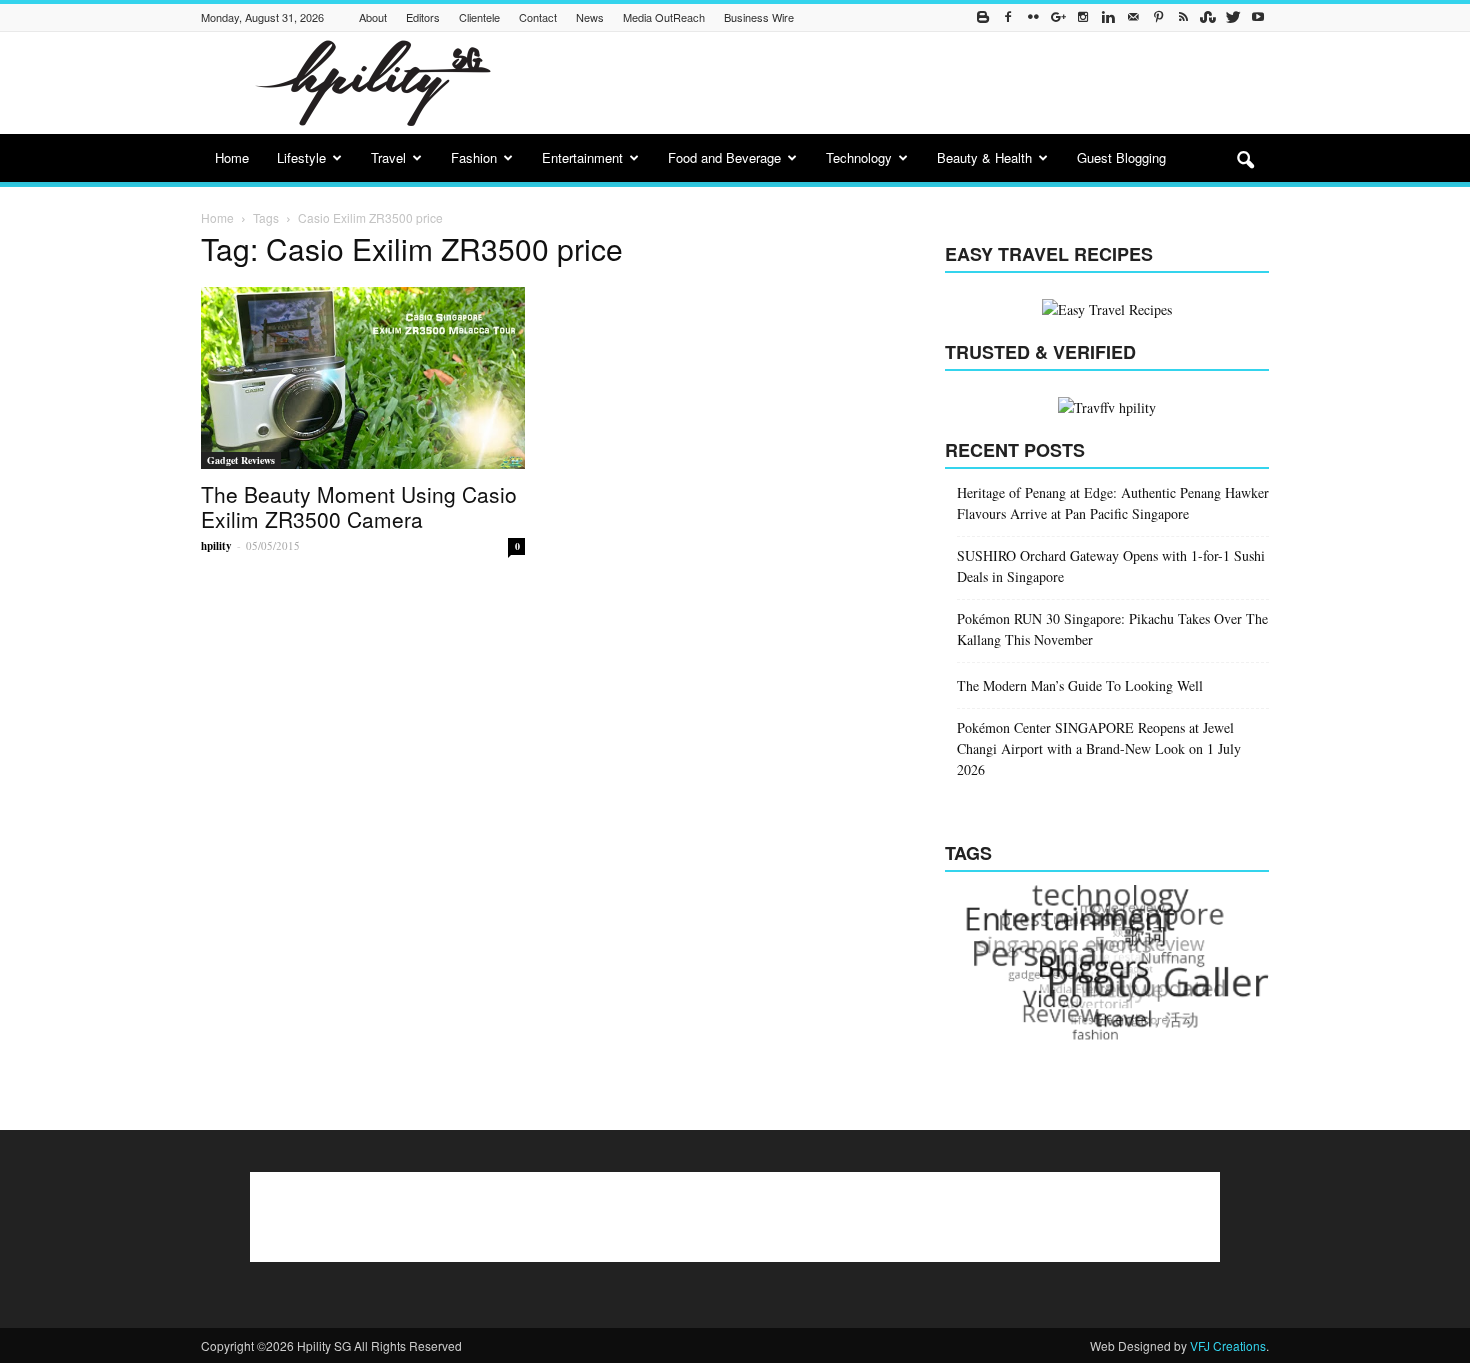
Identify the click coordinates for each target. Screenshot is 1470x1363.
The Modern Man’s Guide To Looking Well (1080, 685)
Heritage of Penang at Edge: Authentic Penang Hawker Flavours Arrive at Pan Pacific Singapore (1113, 503)
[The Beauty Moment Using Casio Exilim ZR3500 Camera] (363, 378)
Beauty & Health (984, 157)
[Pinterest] (1158, 17)
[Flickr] (1033, 17)
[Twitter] (1233, 17)
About (373, 17)
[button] (1245, 161)
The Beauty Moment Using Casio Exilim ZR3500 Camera (359, 506)
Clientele (479, 17)
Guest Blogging (1121, 157)
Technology (859, 157)
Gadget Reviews (241, 460)
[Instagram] (1083, 17)
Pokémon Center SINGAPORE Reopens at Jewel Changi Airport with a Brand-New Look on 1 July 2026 (1099, 748)
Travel (388, 157)
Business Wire (759, 17)
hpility (216, 546)
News (590, 17)
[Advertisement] (905, 83)
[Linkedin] (1108, 17)
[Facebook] (1008, 17)
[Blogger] (983, 17)
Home (232, 157)
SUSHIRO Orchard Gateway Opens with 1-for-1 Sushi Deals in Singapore (1111, 566)
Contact (538, 17)
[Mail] (1133, 17)
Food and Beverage (724, 157)
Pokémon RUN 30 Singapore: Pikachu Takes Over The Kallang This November (1112, 629)
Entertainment (582, 157)
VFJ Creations (1228, 1345)
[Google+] (1058, 17)
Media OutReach (664, 17)
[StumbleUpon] (1208, 17)
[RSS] (1183, 17)
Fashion (474, 157)
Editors (423, 17)
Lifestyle (301, 157)
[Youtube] (1258, 17)
